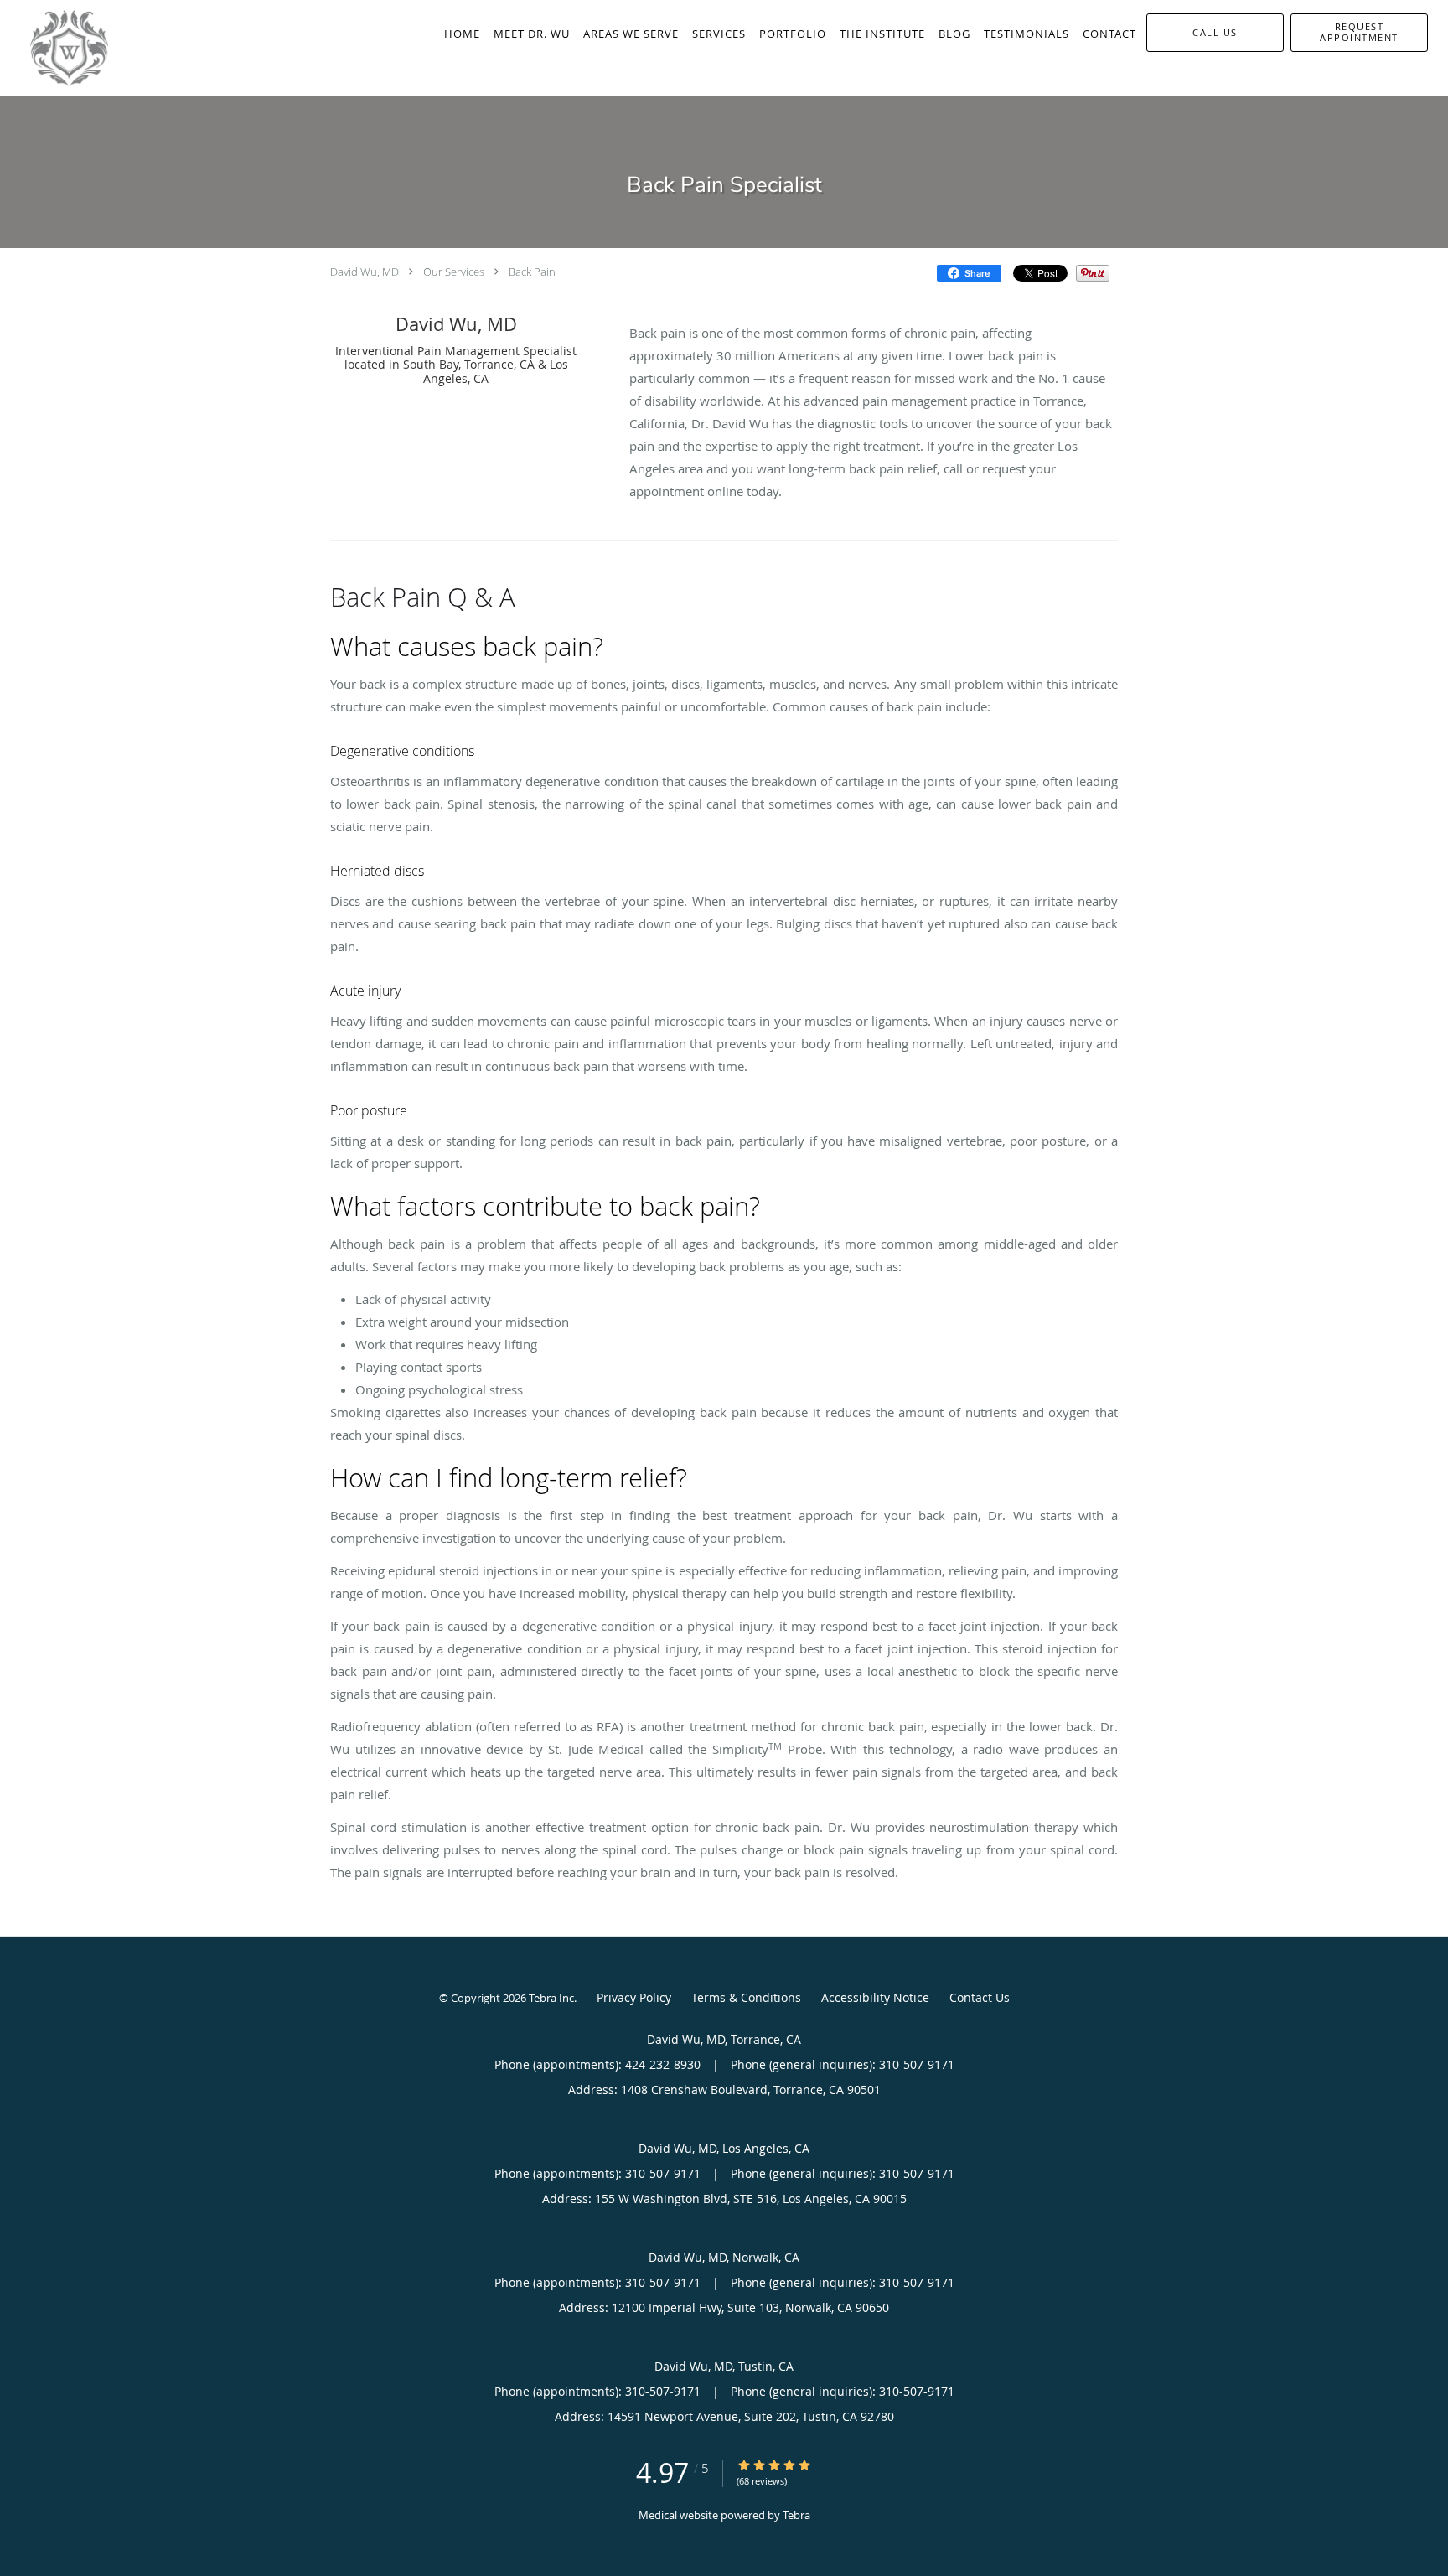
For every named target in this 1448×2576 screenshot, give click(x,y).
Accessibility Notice (875, 1997)
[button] (1359, 33)
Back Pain (532, 272)
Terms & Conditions (746, 1997)
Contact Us (980, 1997)
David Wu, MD (365, 272)
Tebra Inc (551, 1998)
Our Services (454, 272)
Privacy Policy (634, 1997)
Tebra (796, 2515)
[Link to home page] (54, 48)
